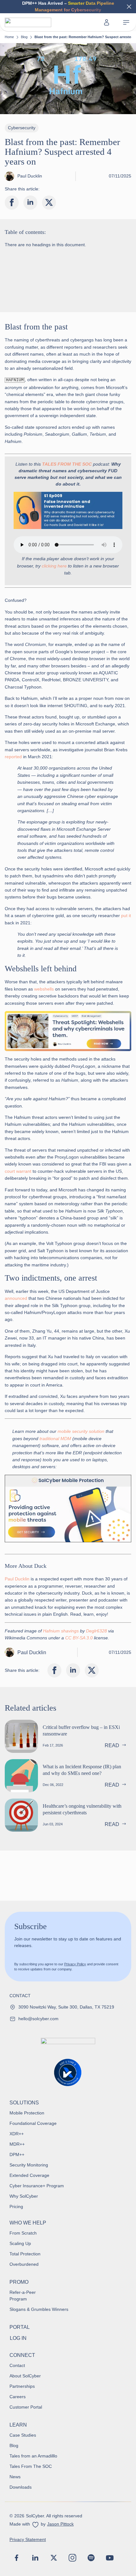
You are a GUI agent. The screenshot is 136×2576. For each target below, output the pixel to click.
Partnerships (22, 2386)
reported (13, 757)
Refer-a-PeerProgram (23, 2296)
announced (16, 1298)
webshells (44, 989)
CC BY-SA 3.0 (79, 1638)
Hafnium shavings (61, 1631)
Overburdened (24, 2264)
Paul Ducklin (17, 1579)
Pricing (16, 2207)
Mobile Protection (27, 2113)
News (15, 2477)
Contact (17, 2365)
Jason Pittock (60, 2524)
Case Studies (23, 2435)
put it (126, 916)
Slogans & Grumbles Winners (39, 2309)
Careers (18, 2397)
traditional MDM (55, 1439)
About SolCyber (25, 2376)
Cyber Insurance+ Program (37, 2186)
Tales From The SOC (31, 2466)
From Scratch (23, 2233)
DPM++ (17, 2154)
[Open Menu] (126, 23)
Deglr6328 (97, 1631)
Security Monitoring (29, 2165)
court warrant (18, 1171)
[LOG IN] (107, 22)
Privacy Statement (28, 2539)
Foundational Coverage (33, 2123)
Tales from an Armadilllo (33, 2456)
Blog (24, 37)
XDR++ (17, 2134)
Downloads (21, 2487)
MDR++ (17, 2144)
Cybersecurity (22, 128)
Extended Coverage (29, 2175)
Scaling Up (20, 2243)
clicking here (54, 566)
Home (9, 37)
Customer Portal (26, 2407)
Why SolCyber (24, 2196)
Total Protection (25, 2254)
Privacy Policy (75, 1964)
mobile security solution (81, 1431)
